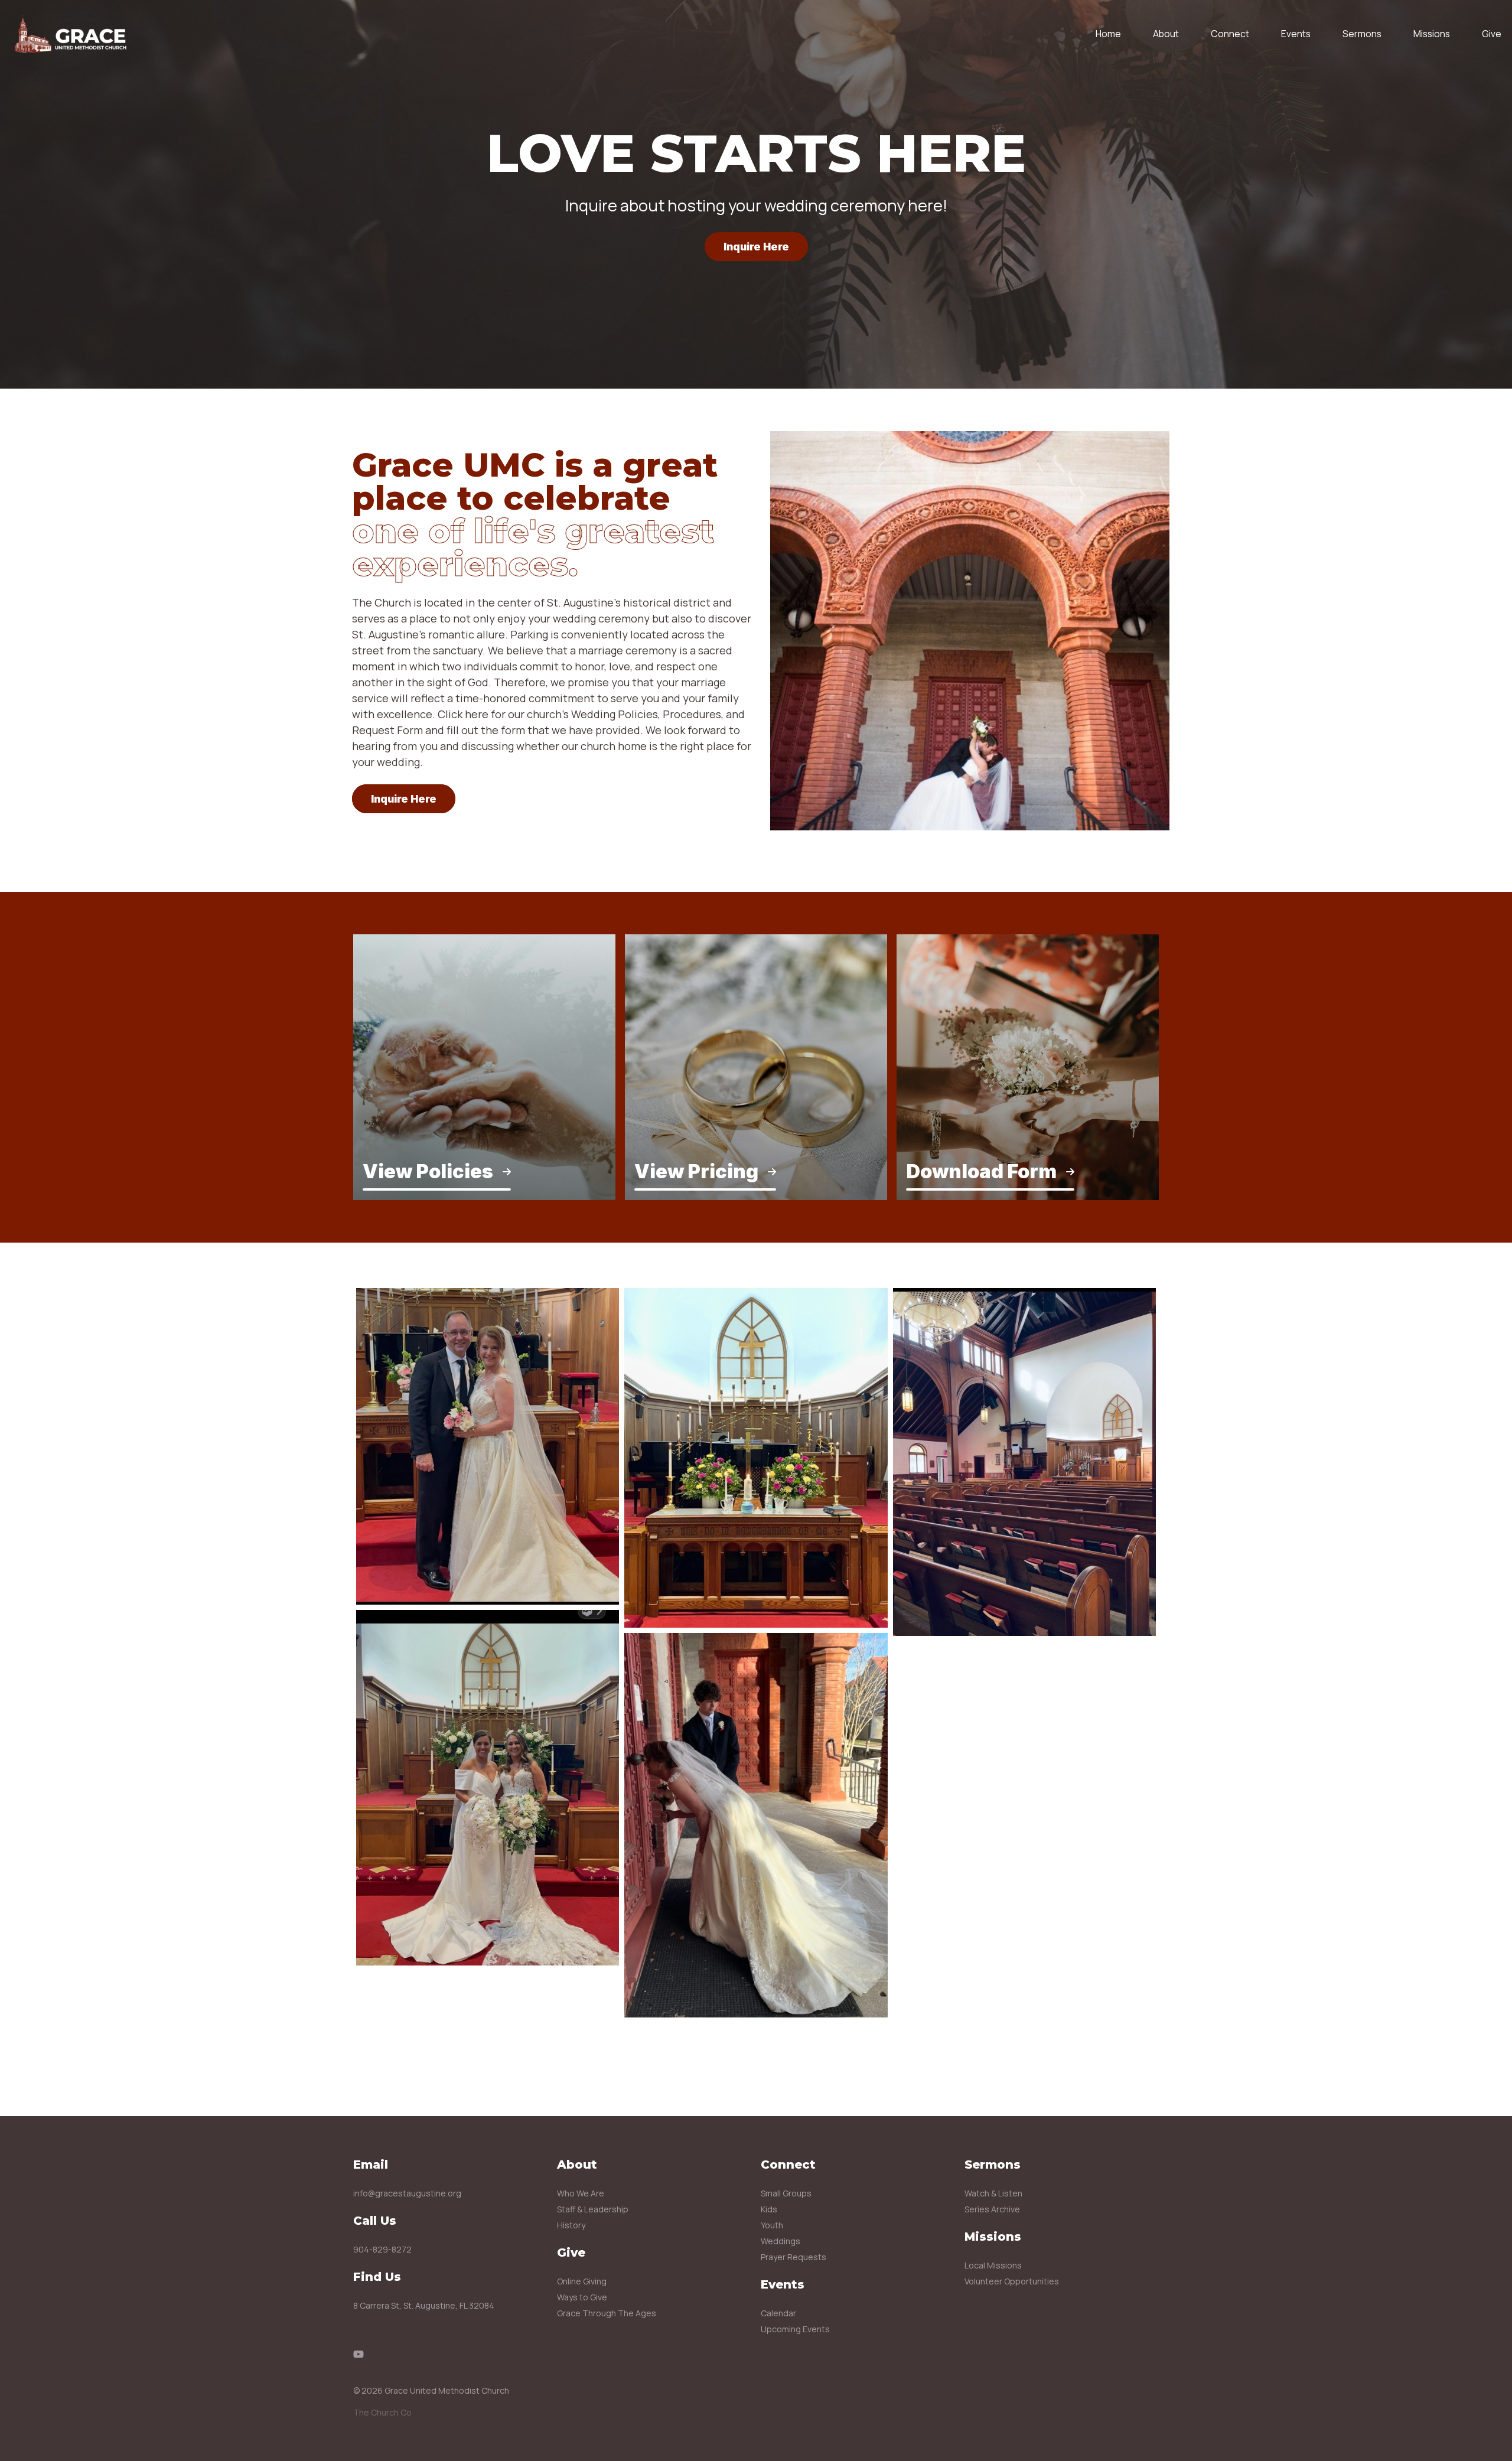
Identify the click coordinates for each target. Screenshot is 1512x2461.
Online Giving (582, 2281)
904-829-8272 (382, 2249)
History (571, 2225)
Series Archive (992, 2209)
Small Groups (786, 2193)
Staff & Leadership (593, 2209)
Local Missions (993, 2265)
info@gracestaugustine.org (407, 2193)
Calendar (778, 2313)
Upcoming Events (795, 2329)
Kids (769, 2209)
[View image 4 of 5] (756, 1826)
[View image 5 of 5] (1024, 1462)
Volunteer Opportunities (1012, 2281)
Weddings (781, 2241)
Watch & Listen (993, 2193)
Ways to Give (582, 2297)
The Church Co (382, 2412)
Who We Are (581, 2193)
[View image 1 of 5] (488, 1446)
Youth (772, 2225)
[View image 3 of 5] (756, 1458)
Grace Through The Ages (607, 2313)
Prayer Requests (794, 2257)
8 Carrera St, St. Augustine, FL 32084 (424, 2305)
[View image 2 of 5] (488, 1787)
